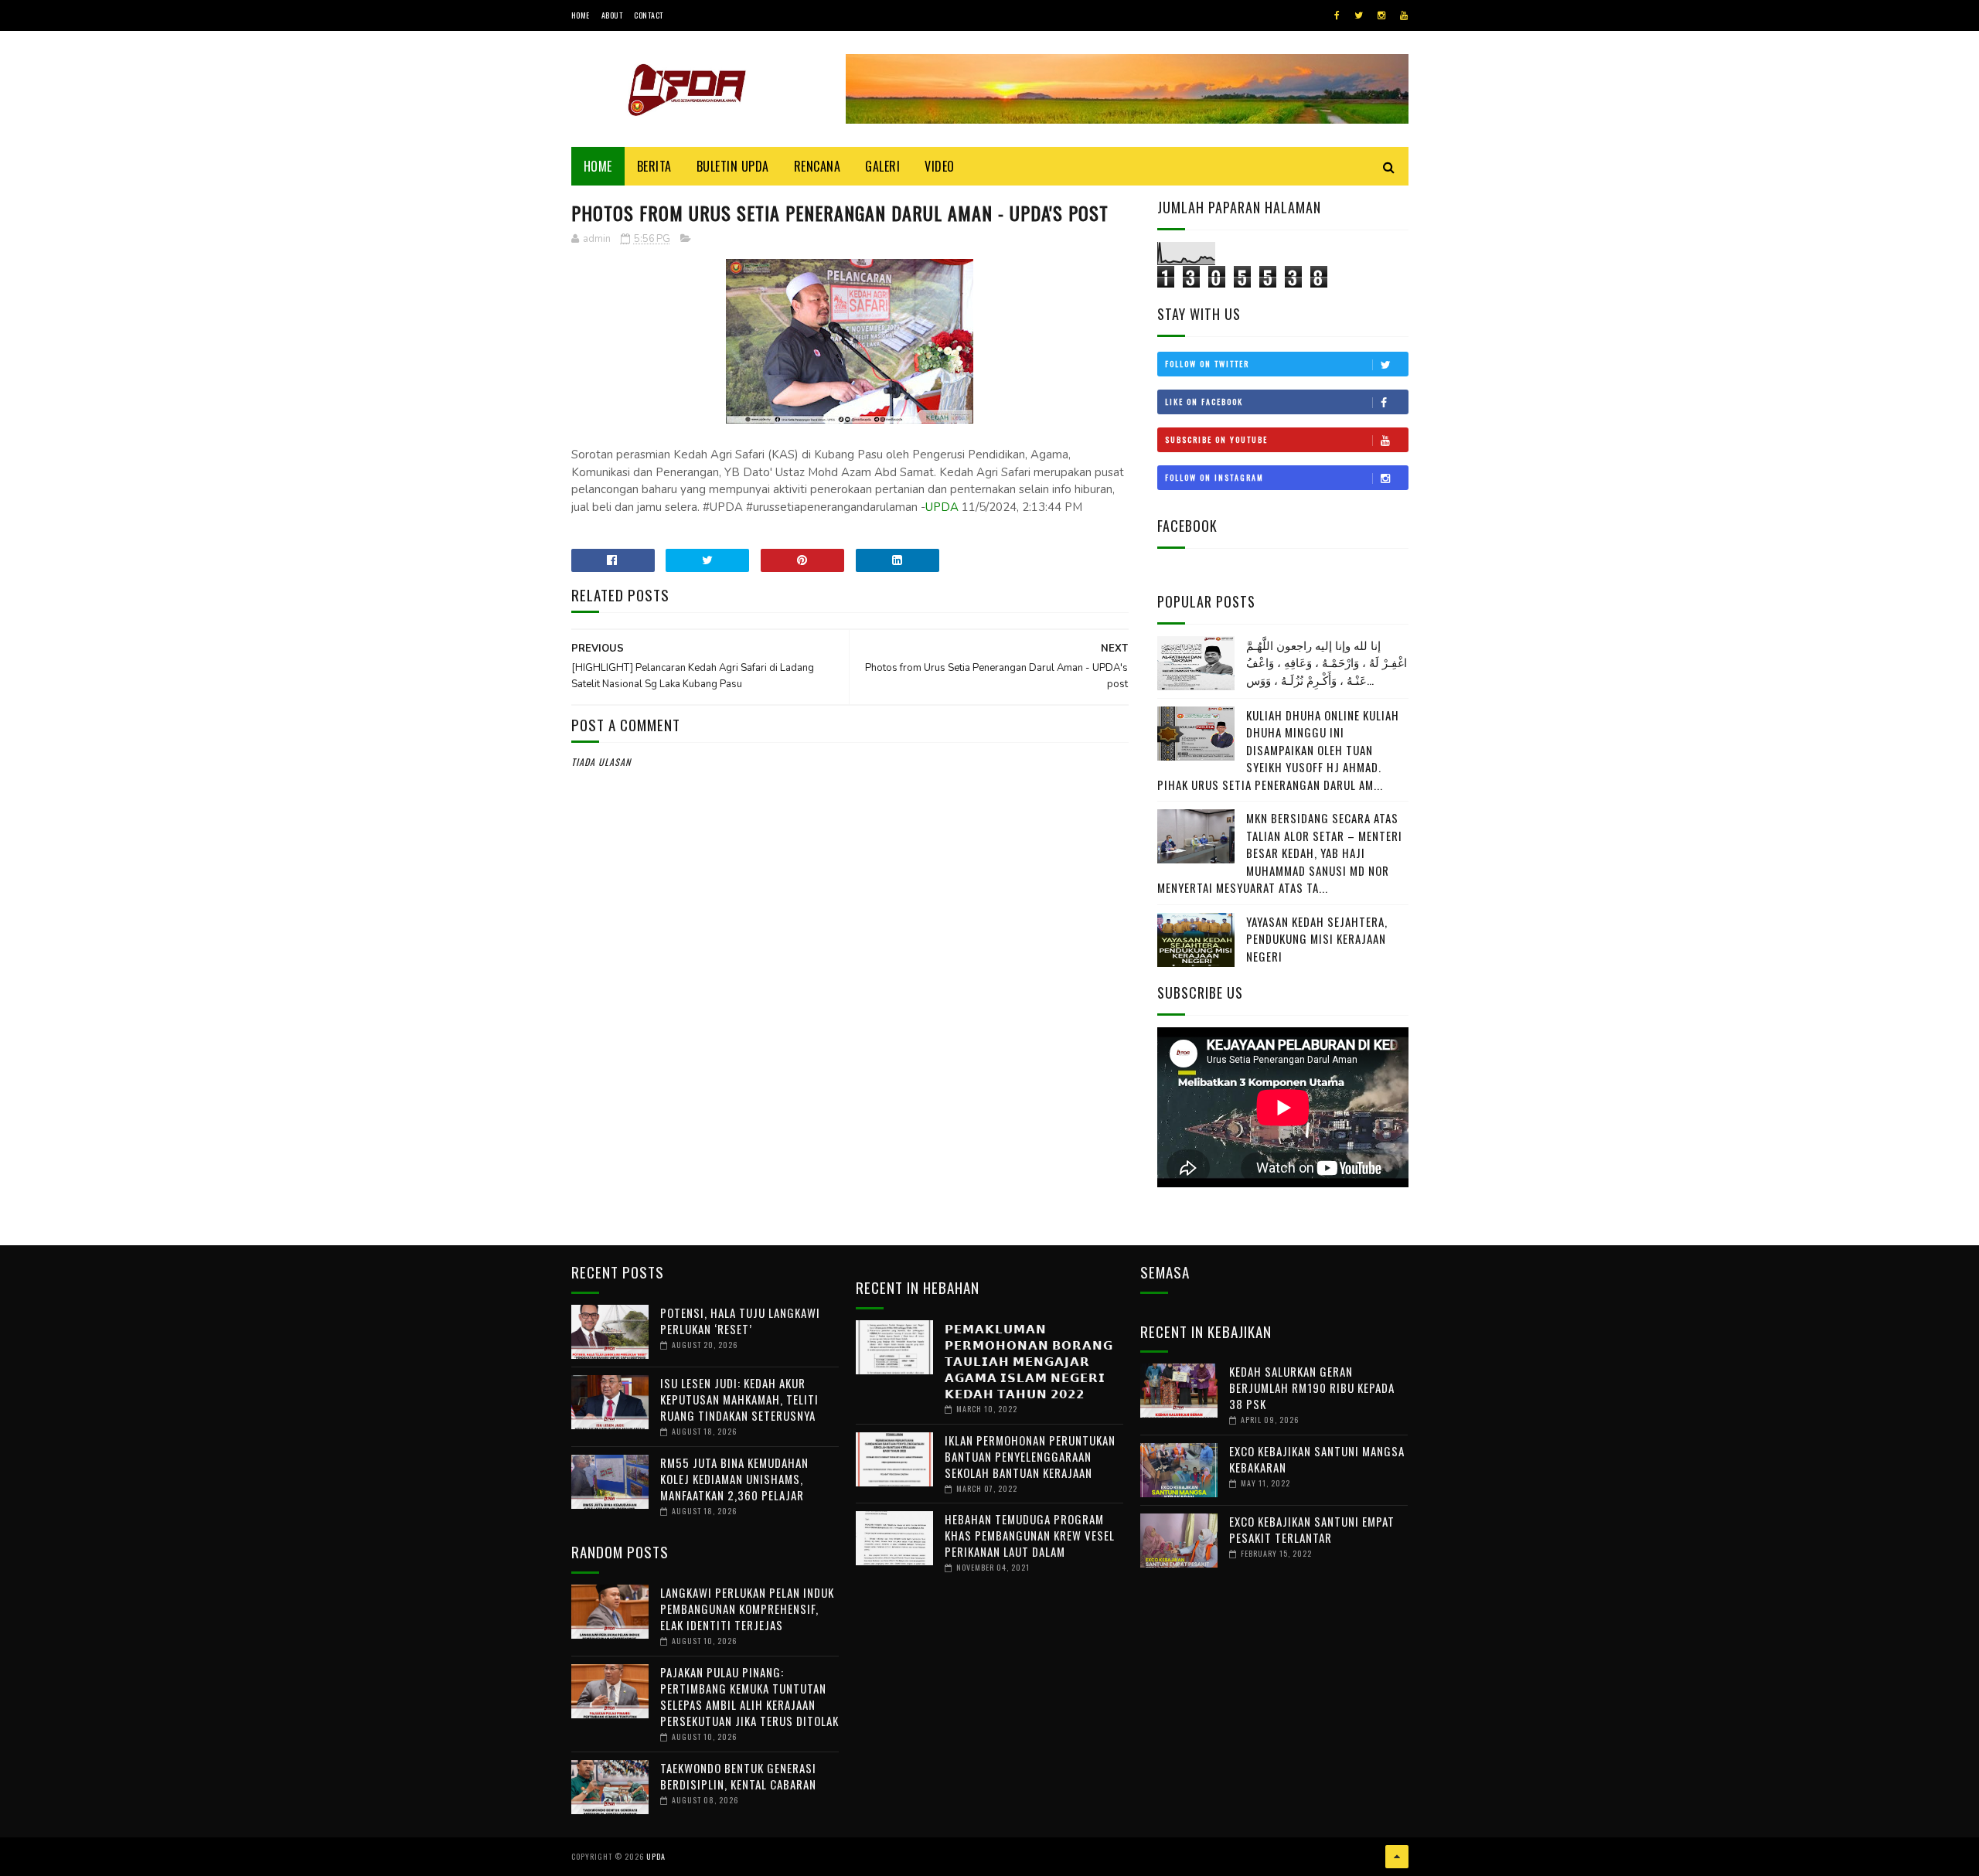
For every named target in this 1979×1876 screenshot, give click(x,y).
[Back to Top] (1397, 1857)
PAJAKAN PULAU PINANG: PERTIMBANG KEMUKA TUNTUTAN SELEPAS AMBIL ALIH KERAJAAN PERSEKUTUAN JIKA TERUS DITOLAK (749, 1696)
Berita (654, 166)
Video (940, 166)
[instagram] (1381, 15)
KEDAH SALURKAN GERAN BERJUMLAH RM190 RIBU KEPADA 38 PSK (1312, 1387)
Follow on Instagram (1214, 477)
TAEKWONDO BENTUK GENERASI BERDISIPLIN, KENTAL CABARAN (738, 1776)
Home (581, 15)
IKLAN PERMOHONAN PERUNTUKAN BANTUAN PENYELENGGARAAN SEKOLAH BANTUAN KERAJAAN (1030, 1456)
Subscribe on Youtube (1216, 439)
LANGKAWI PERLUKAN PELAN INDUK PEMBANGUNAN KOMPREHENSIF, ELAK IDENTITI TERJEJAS (747, 1609)
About (612, 15)
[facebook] (1337, 15)
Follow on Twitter (1207, 364)
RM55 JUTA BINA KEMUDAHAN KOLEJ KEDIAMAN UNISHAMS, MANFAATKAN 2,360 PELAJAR (734, 1479)
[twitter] (1359, 15)
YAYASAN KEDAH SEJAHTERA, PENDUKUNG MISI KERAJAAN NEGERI (1317, 939)
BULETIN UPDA (733, 166)
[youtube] (1404, 15)
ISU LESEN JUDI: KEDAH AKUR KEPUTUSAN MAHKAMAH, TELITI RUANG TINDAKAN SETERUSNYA (739, 1399)
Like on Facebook (1204, 402)
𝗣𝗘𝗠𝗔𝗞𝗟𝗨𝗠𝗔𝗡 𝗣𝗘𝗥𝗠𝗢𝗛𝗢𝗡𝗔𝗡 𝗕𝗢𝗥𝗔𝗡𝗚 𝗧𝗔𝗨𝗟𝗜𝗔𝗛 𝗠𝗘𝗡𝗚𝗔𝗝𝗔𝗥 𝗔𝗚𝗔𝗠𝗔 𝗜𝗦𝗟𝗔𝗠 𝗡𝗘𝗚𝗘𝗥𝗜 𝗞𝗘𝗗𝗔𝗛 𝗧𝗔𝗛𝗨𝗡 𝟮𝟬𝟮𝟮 (1029, 1360)
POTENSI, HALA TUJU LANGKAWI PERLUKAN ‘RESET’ (740, 1321)
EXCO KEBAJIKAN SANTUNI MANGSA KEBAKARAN (1317, 1459)
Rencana (817, 166)
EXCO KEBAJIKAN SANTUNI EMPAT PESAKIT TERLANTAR (1312, 1529)
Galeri (882, 166)
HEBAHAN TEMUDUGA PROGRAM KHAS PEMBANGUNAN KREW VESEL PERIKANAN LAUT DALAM (1030, 1535)
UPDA (942, 507)
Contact (649, 15)
